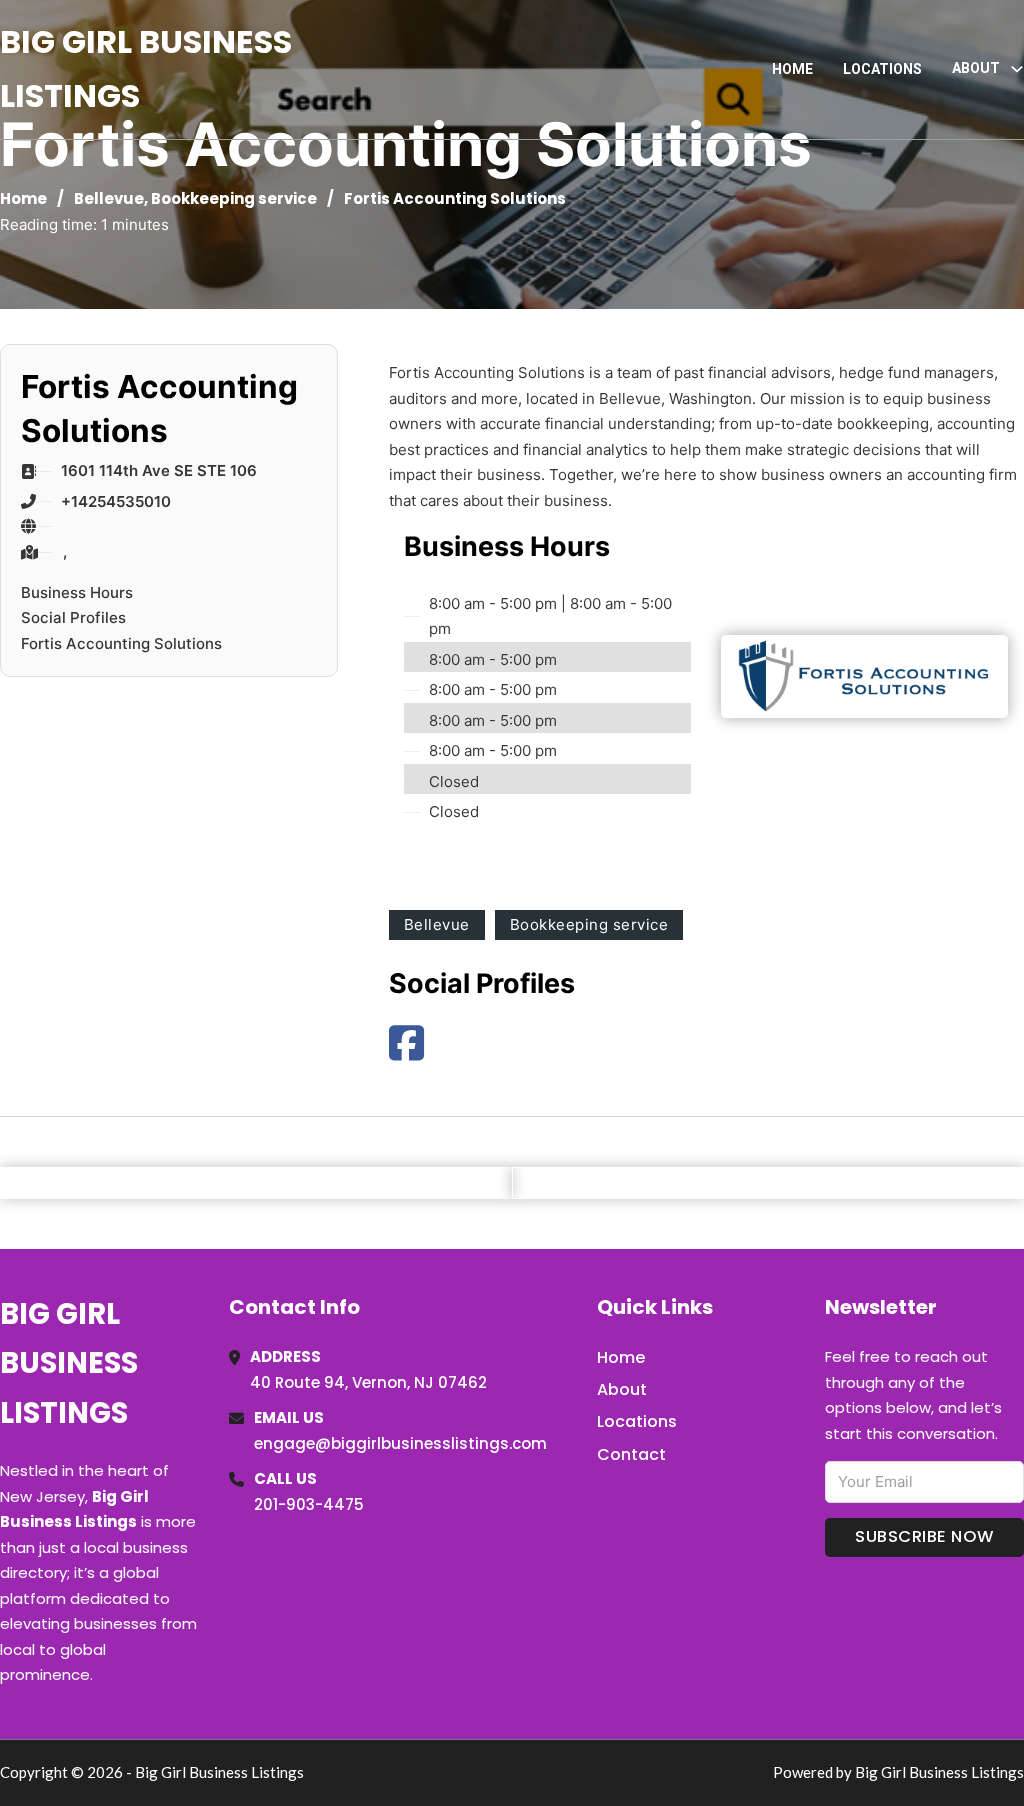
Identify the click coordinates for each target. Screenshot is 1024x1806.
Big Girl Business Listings (146, 68)
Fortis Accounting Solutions (121, 643)
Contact (631, 1454)
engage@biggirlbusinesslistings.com (400, 1443)
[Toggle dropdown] (1017, 69)
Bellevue (109, 198)
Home (792, 69)
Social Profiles (73, 617)
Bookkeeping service (234, 198)
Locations (882, 69)
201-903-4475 (309, 1504)
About (622, 1389)
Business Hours (77, 592)
